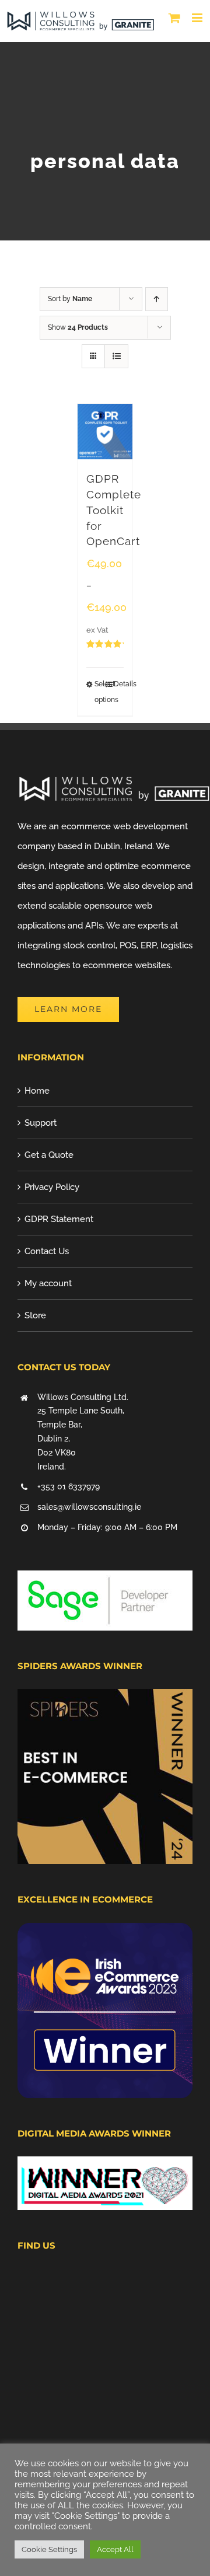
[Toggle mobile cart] (174, 18)
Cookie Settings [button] (49, 2549)
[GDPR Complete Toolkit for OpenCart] (105, 432)
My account (48, 1283)
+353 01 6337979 (69, 1486)
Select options (100, 692)
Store (35, 1315)
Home (37, 1091)
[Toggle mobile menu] (198, 18)
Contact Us (47, 1251)
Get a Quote (49, 1155)
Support (41, 1123)
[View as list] (116, 356)
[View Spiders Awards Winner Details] (105, 1699)
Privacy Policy (52, 1187)
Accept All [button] (115, 2549)
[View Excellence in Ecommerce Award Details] (105, 1933)
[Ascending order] (157, 299)
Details (119, 684)
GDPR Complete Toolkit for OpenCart (114, 510)
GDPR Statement (59, 1219)
